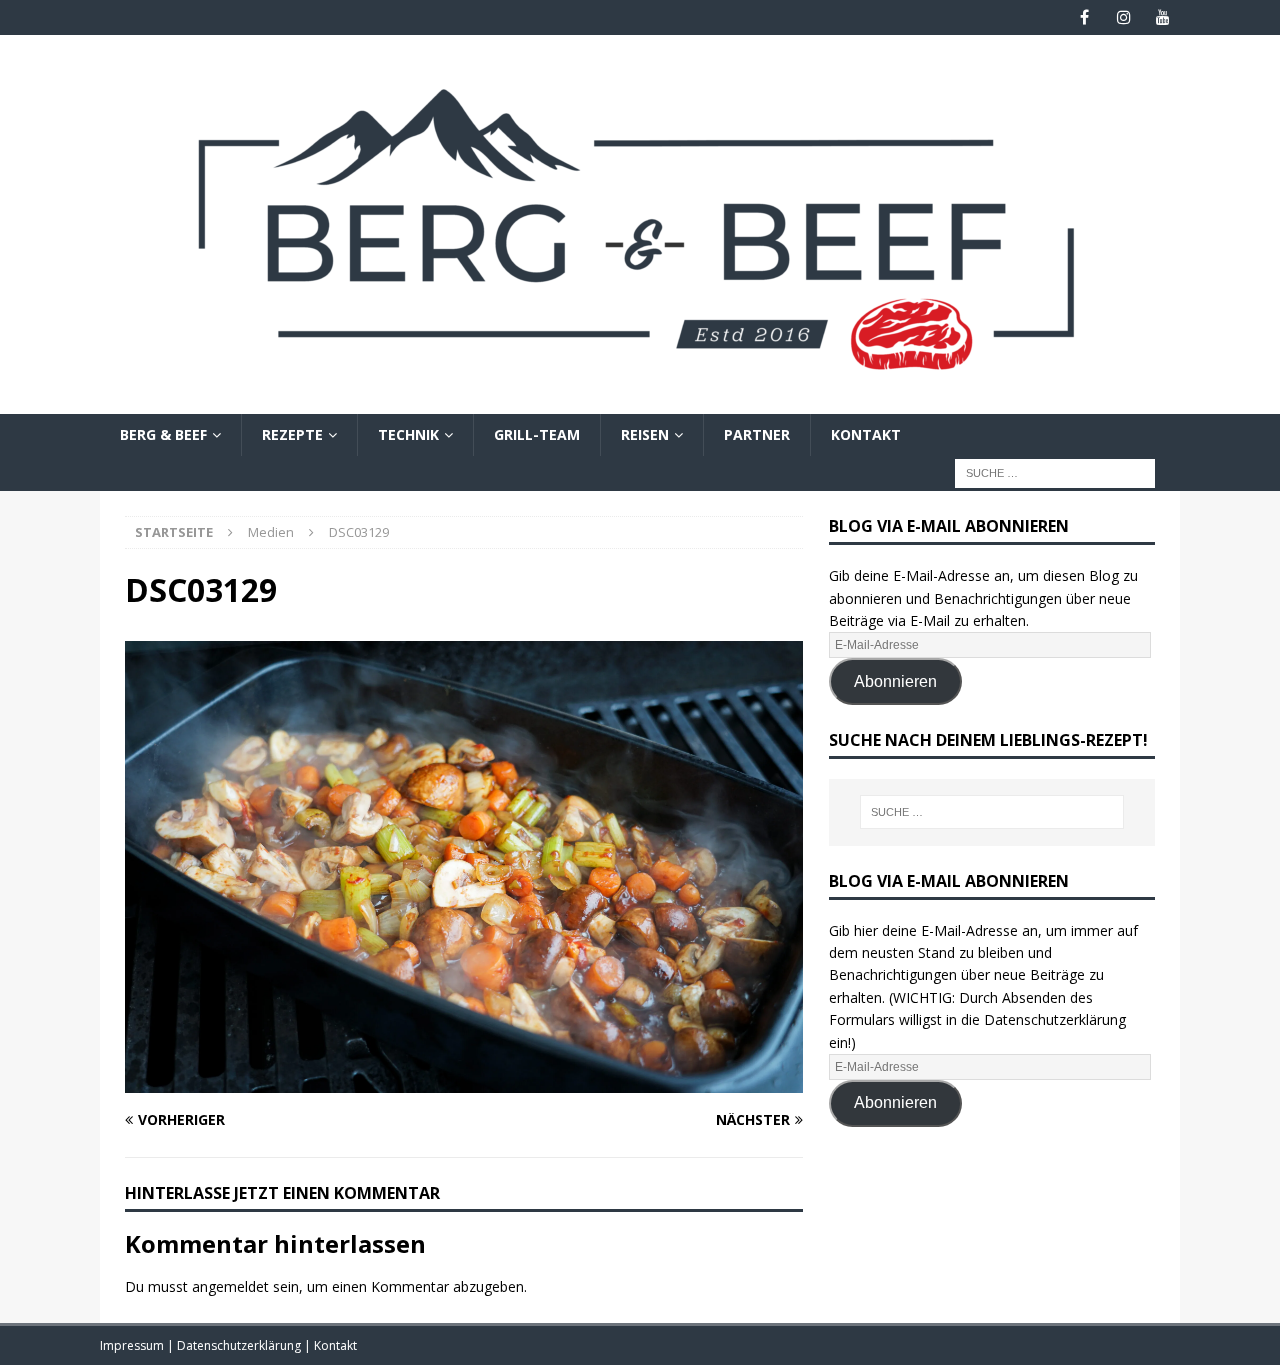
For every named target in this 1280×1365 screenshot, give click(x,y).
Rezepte (292, 434)
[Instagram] (1123, 17)
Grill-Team (537, 434)
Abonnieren (895, 681)
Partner (757, 434)
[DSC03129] (464, 1081)
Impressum (133, 1345)
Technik (408, 434)
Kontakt (866, 434)
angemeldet (230, 1286)
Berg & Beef (163, 434)
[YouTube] (1162, 17)
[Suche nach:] (1055, 472)
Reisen (645, 434)
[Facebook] (1084, 17)
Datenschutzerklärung (240, 1345)
